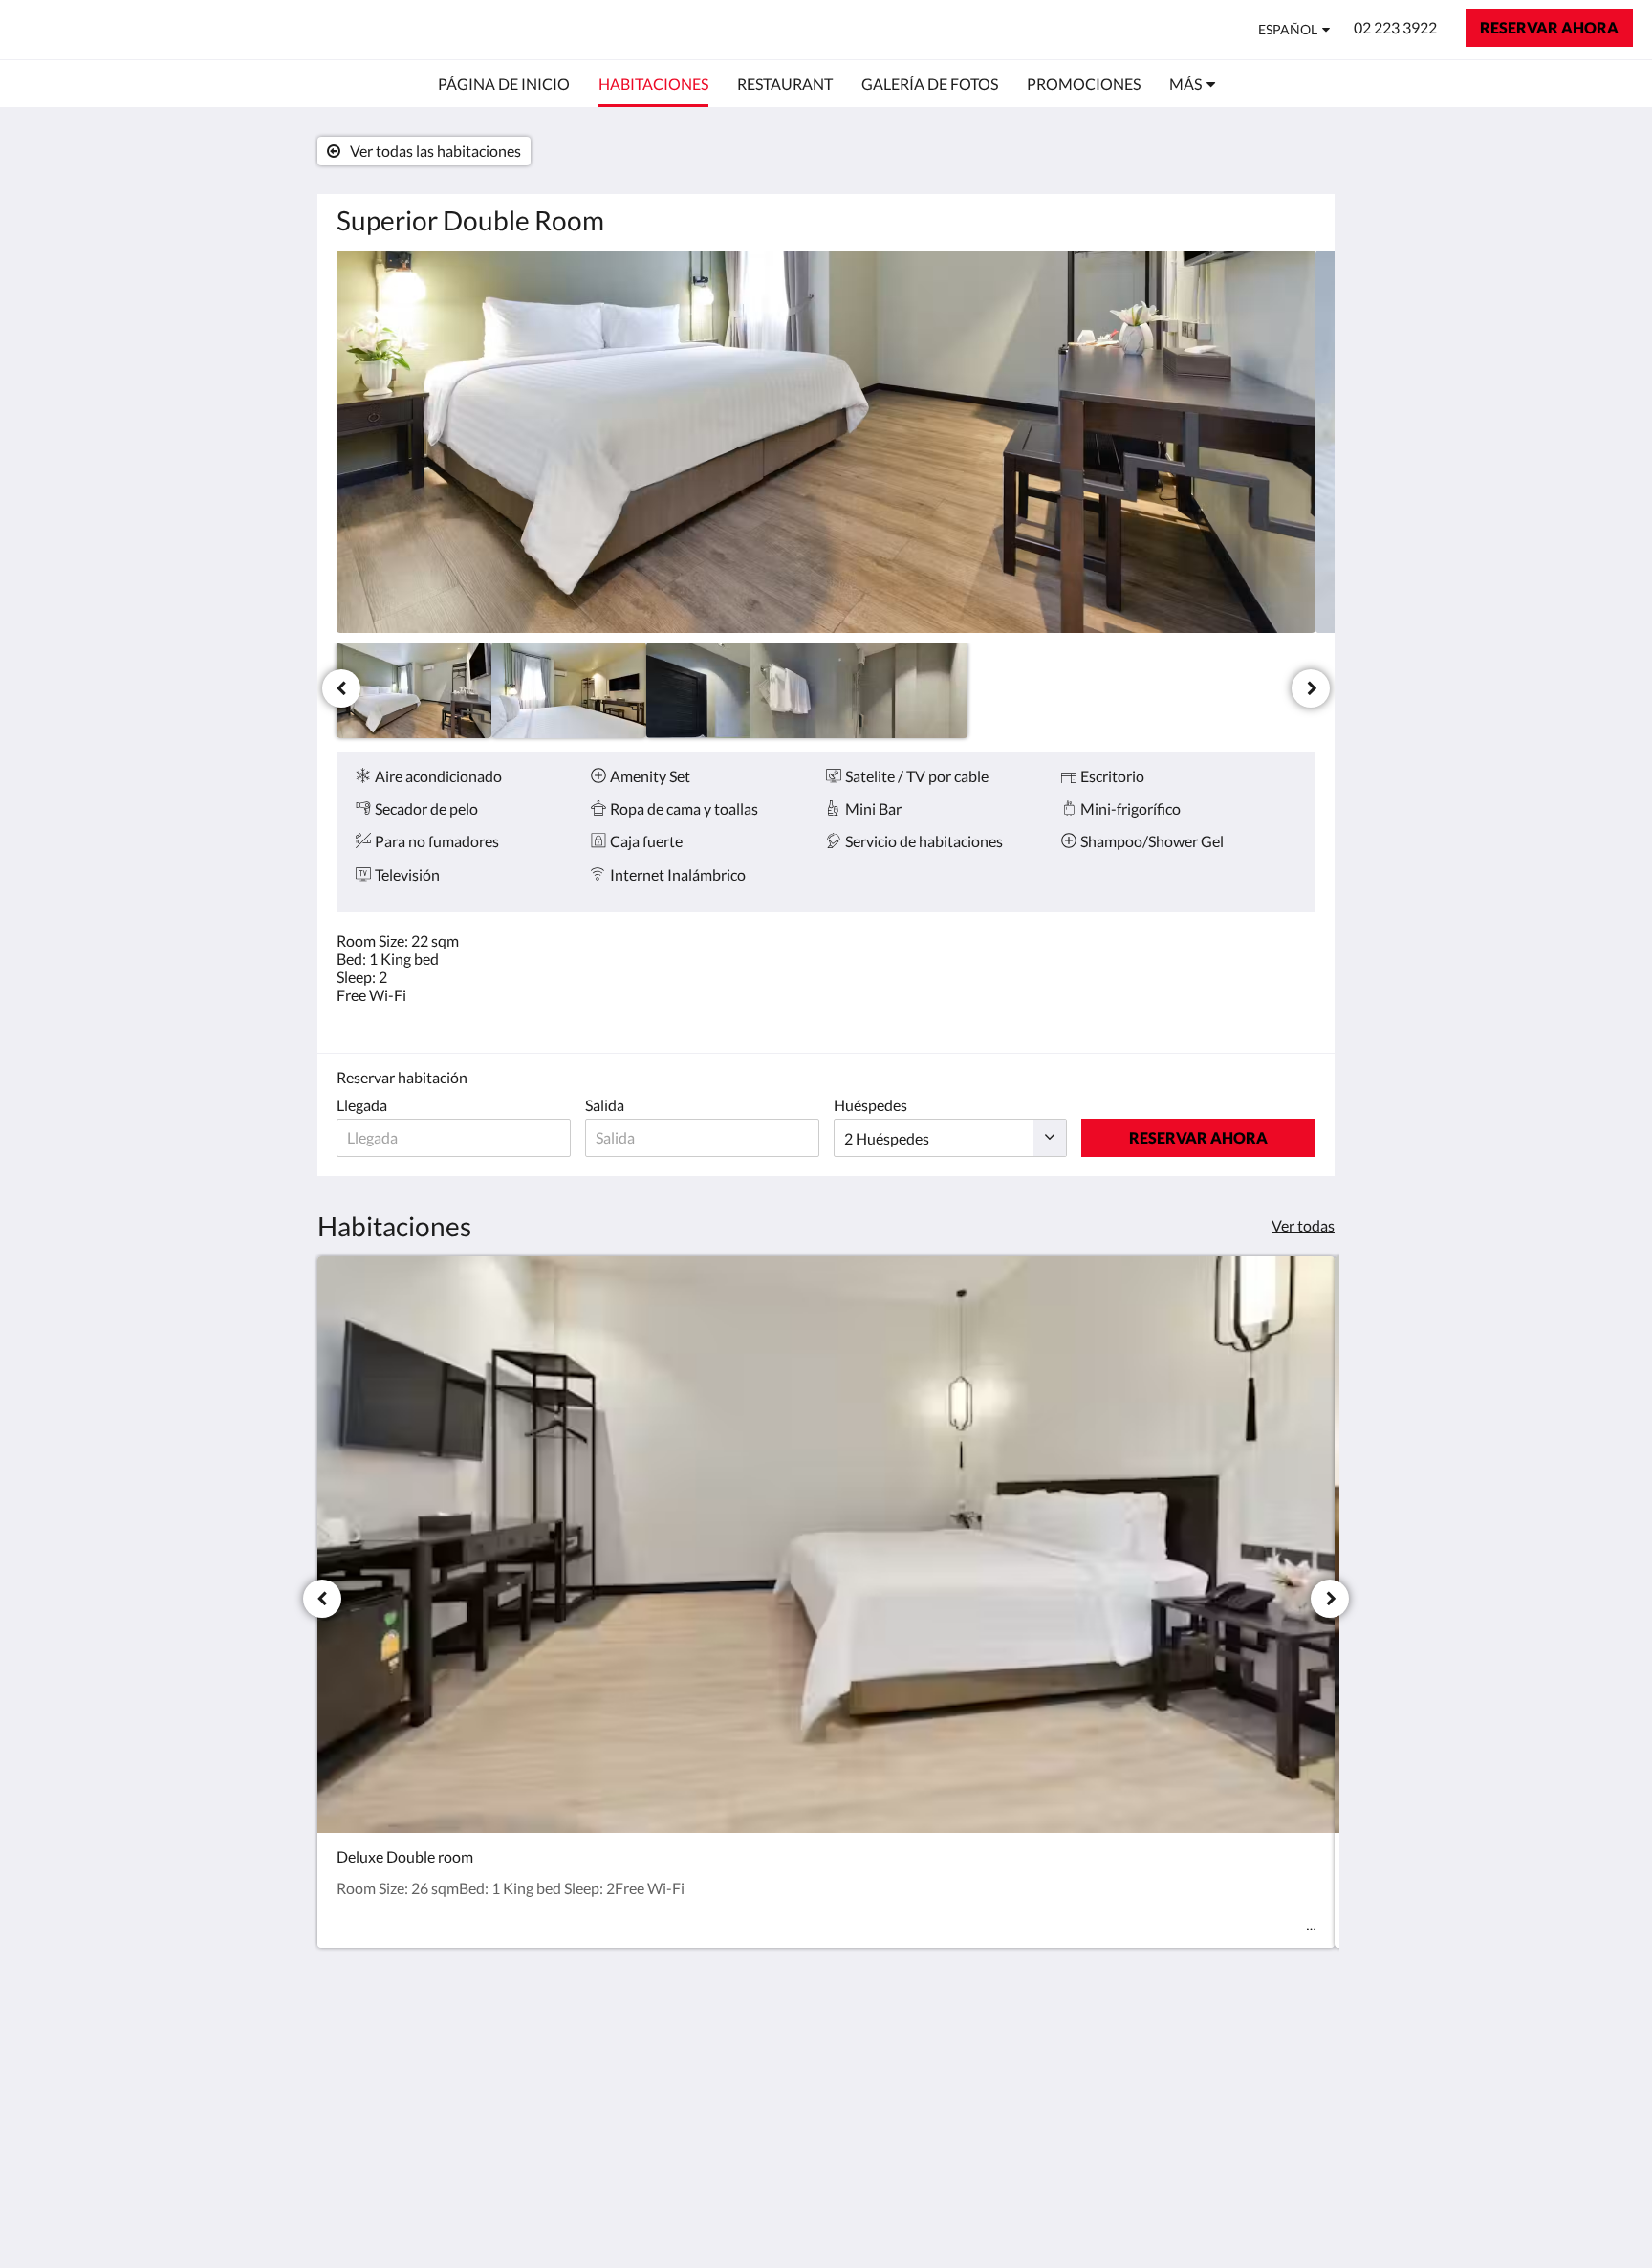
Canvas (1291, 2212)
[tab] (743, 2019)
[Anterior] (341, 688)
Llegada (362, 1105)
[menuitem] (504, 84)
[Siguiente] (1311, 688)
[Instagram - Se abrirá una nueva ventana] (1296, 2061)
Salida (605, 1105)
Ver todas (1303, 1225)
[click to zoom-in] (826, 442)
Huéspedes (870, 1105)
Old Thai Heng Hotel (145, 29)
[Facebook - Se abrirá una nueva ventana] (1244, 2061)
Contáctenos (712, 2050)
